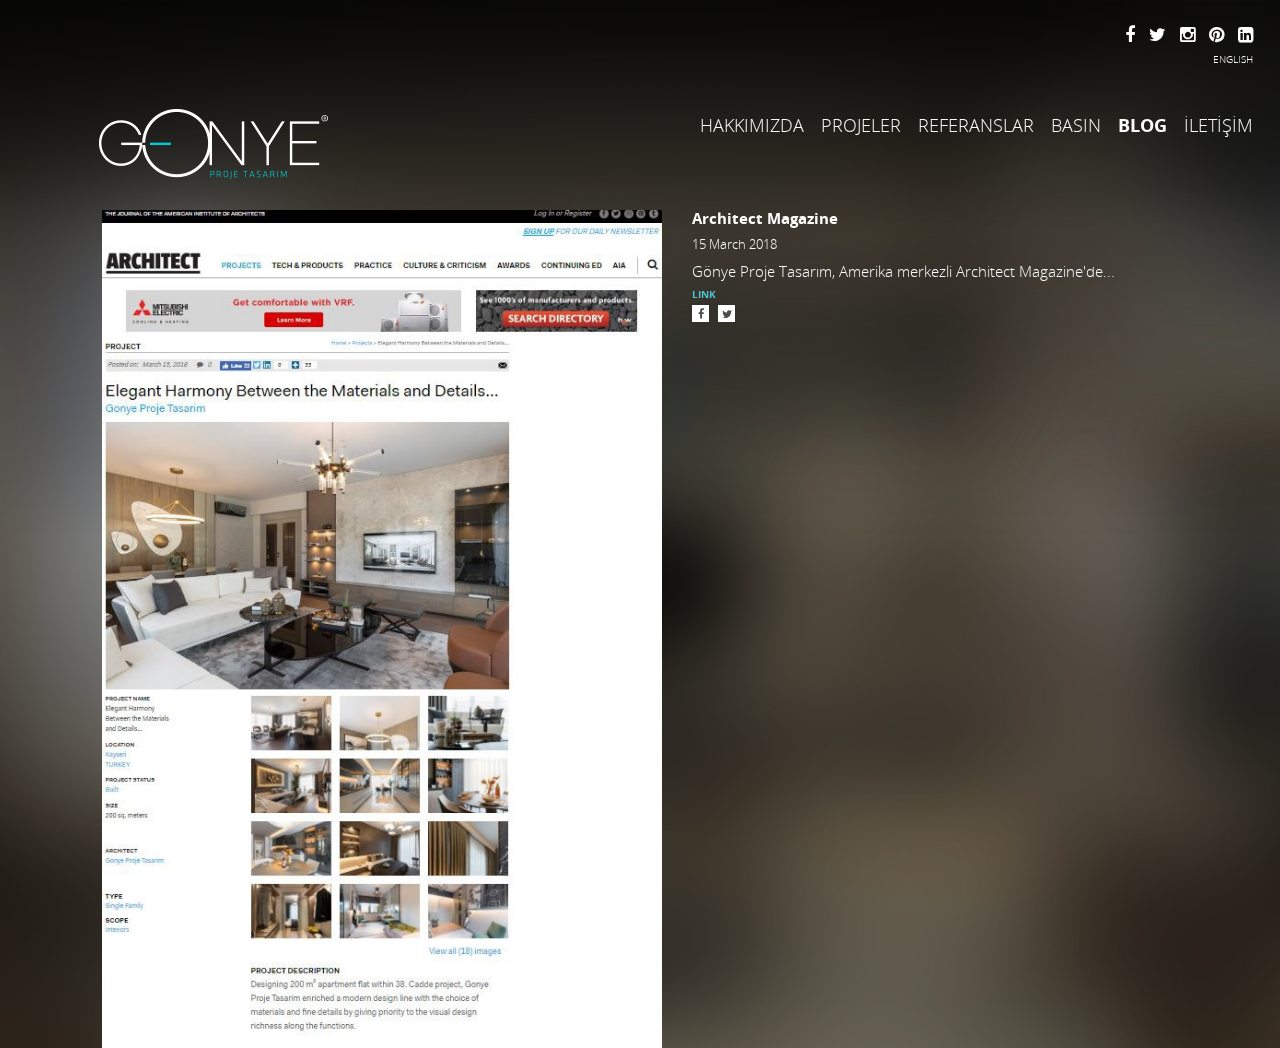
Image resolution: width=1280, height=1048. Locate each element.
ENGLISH (1233, 59)
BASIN (1076, 125)
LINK (704, 294)
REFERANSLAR (976, 125)
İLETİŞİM (1218, 125)
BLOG (1142, 125)
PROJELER (861, 125)
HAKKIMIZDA (752, 125)
